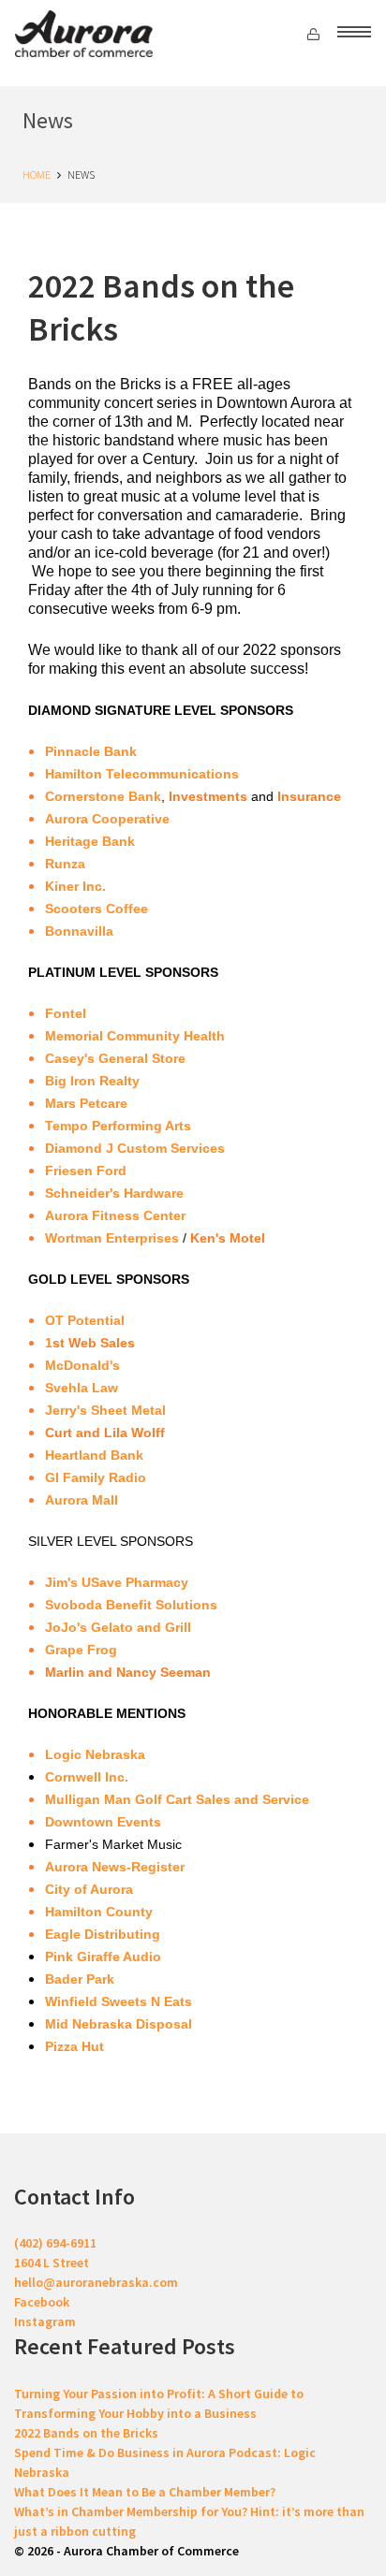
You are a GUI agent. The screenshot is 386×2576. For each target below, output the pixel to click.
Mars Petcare (86, 1103)
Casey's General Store (115, 1058)
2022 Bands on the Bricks (86, 2433)
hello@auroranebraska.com (96, 2282)
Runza (65, 864)
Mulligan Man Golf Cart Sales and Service (177, 1799)
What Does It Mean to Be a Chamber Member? (145, 2492)
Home (37, 175)
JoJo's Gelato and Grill (118, 1627)
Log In (317, 36)
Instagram (45, 2321)
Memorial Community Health (135, 1036)
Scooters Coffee (96, 909)
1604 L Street (52, 2263)
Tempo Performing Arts (118, 1126)
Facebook (42, 2302)
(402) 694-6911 (55, 2243)
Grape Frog (81, 1650)
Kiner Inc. (75, 886)
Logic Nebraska (95, 1754)
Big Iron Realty (92, 1081)
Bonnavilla (79, 931)
